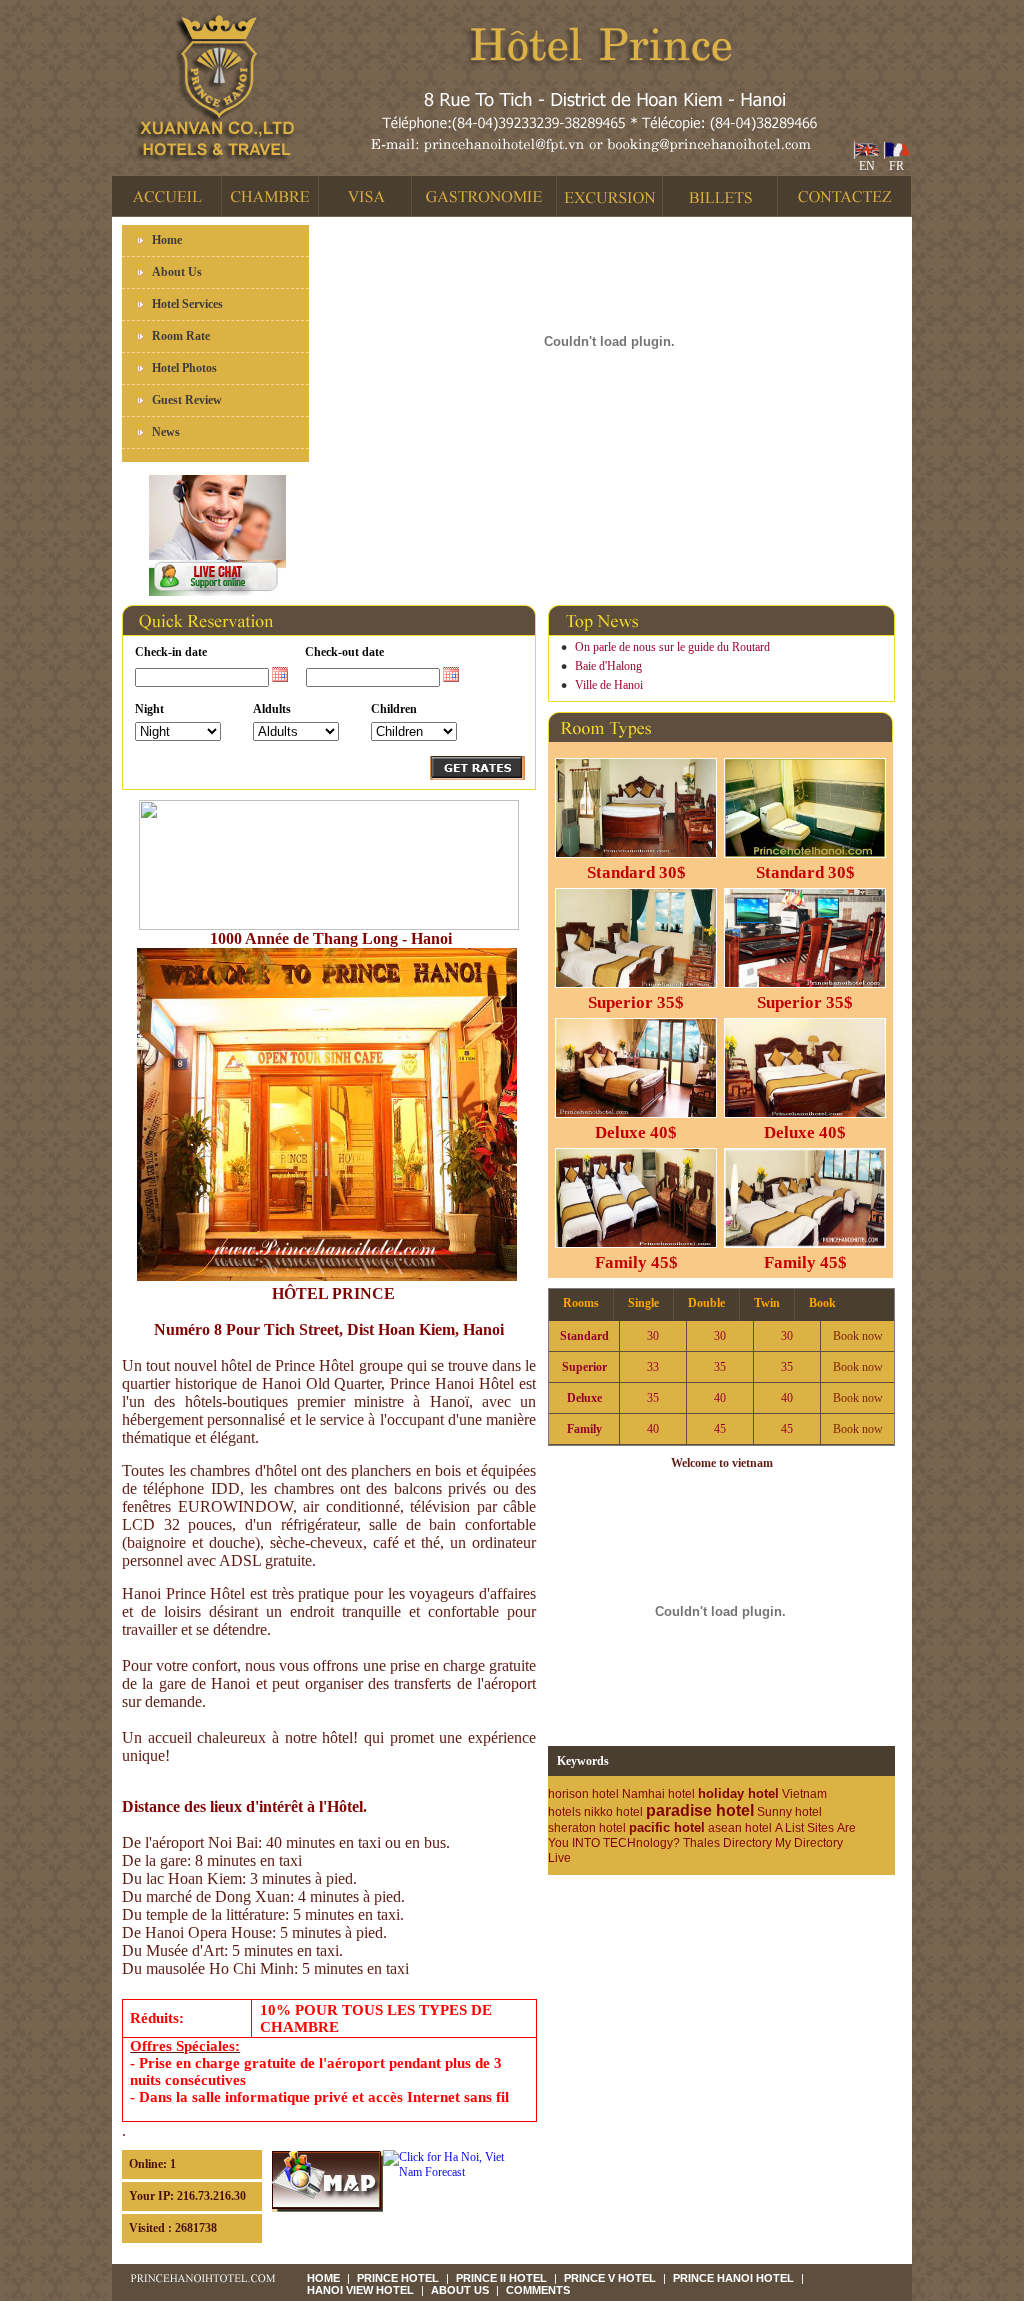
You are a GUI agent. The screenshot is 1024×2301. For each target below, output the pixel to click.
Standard (584, 1336)
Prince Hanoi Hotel (733, 2278)
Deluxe (584, 1398)
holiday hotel (738, 1793)
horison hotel (583, 1794)
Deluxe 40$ (636, 1132)
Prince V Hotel (610, 2278)
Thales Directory (727, 1843)
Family (584, 1429)
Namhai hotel (658, 1794)
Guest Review (187, 400)
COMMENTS (538, 2290)
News (166, 432)
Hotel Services (187, 304)
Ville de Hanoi (609, 685)
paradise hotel (700, 1810)
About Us (177, 272)
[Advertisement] (665, 1905)
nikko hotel (613, 1812)
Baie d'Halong (608, 666)
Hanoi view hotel (360, 2290)
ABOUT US (460, 2290)
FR (893, 166)
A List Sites (804, 1828)
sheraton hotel (587, 1828)
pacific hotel (667, 1827)
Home (167, 240)
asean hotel (740, 1828)
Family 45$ (636, 1262)
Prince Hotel (398, 2278)
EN (864, 166)
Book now (858, 1336)
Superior (584, 1367)
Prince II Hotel (501, 2278)
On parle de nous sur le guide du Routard (672, 647)
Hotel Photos (184, 368)
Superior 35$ (636, 1002)
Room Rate (181, 336)
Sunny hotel (789, 1812)
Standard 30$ (636, 872)
